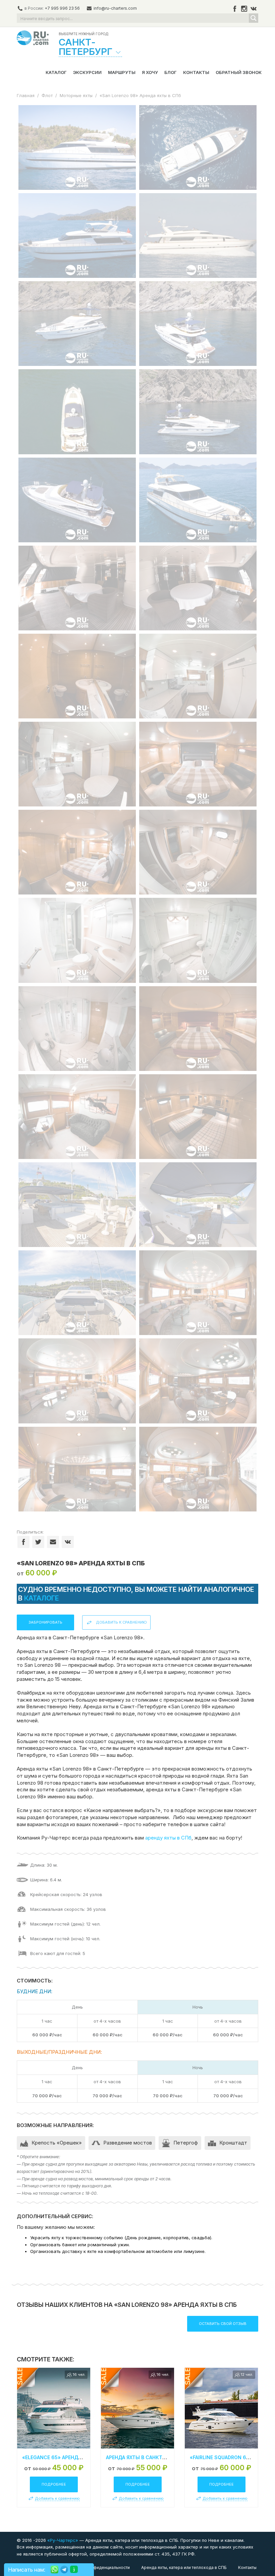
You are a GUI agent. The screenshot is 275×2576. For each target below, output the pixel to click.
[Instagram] (244, 9)
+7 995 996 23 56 (62, 8)
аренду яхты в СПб (168, 1838)
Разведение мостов (128, 2143)
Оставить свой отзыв (223, 2324)
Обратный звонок (239, 72)
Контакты (196, 72)
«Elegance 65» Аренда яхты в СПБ (67, 2457)
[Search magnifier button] (254, 18)
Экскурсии (87, 72)
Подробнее (54, 2484)
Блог (171, 72)
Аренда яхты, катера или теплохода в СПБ (184, 2567)
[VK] (254, 9)
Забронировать (45, 1622)
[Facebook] (235, 9)
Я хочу (150, 72)
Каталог (56, 72)
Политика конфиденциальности (98, 2567)
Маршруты (122, 72)
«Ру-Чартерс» (62, 2540)
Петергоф (186, 2143)
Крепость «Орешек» (57, 2143)
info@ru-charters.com (115, 8)
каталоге (42, 1598)
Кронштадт (233, 2143)
